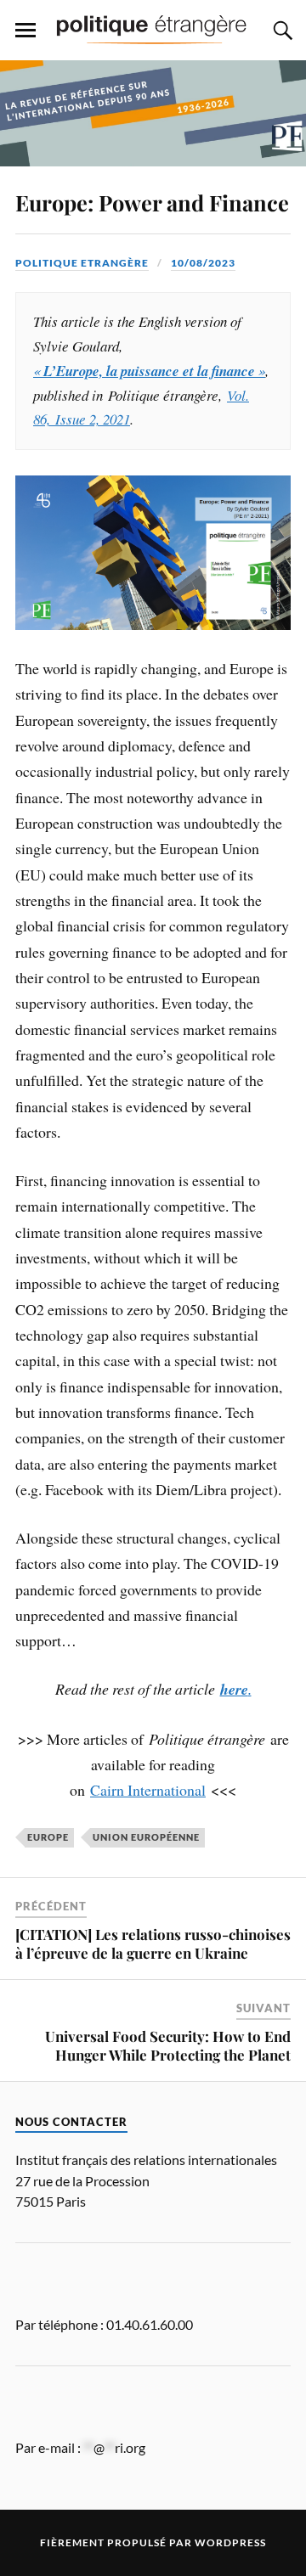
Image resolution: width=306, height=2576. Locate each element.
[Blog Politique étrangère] (153, 29)
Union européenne (146, 1837)
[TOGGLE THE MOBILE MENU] (25, 31)
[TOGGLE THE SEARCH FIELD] (280, 31)
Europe (48, 1837)
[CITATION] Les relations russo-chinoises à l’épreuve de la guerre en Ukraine (153, 1943)
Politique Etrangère (82, 263)
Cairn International (148, 1790)
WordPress (230, 2542)
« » (149, 371)
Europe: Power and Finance (152, 202)
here (234, 1689)
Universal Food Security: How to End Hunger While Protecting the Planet (168, 2045)
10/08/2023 (203, 263)
